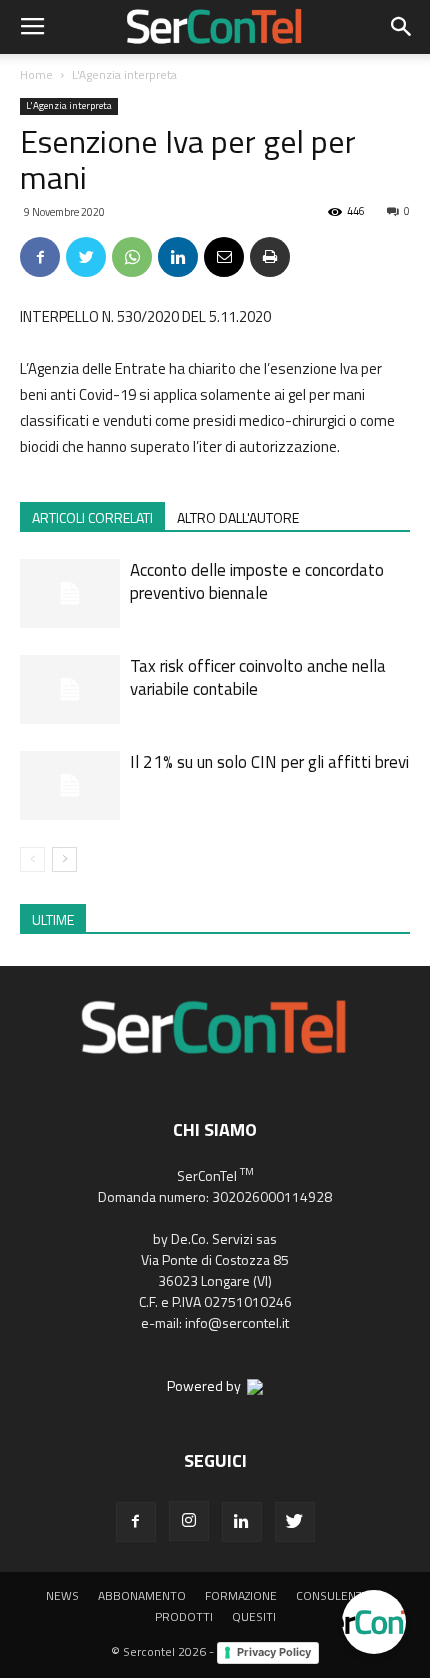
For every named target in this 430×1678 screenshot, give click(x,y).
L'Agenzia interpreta (124, 74)
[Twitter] (295, 1522)
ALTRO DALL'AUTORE (238, 517)
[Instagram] (189, 1521)
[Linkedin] (242, 1522)
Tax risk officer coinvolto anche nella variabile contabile (258, 677)
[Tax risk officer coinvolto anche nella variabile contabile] (70, 689)
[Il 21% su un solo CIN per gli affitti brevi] (70, 785)
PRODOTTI (184, 1617)
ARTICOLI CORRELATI (92, 517)
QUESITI (254, 1617)
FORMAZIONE (241, 1596)
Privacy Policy (274, 1652)
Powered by (207, 1385)
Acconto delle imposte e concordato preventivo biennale (257, 581)
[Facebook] (136, 1522)
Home (36, 74)
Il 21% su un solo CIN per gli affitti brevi (269, 762)
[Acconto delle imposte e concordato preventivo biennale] (70, 593)
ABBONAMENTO (142, 1596)
